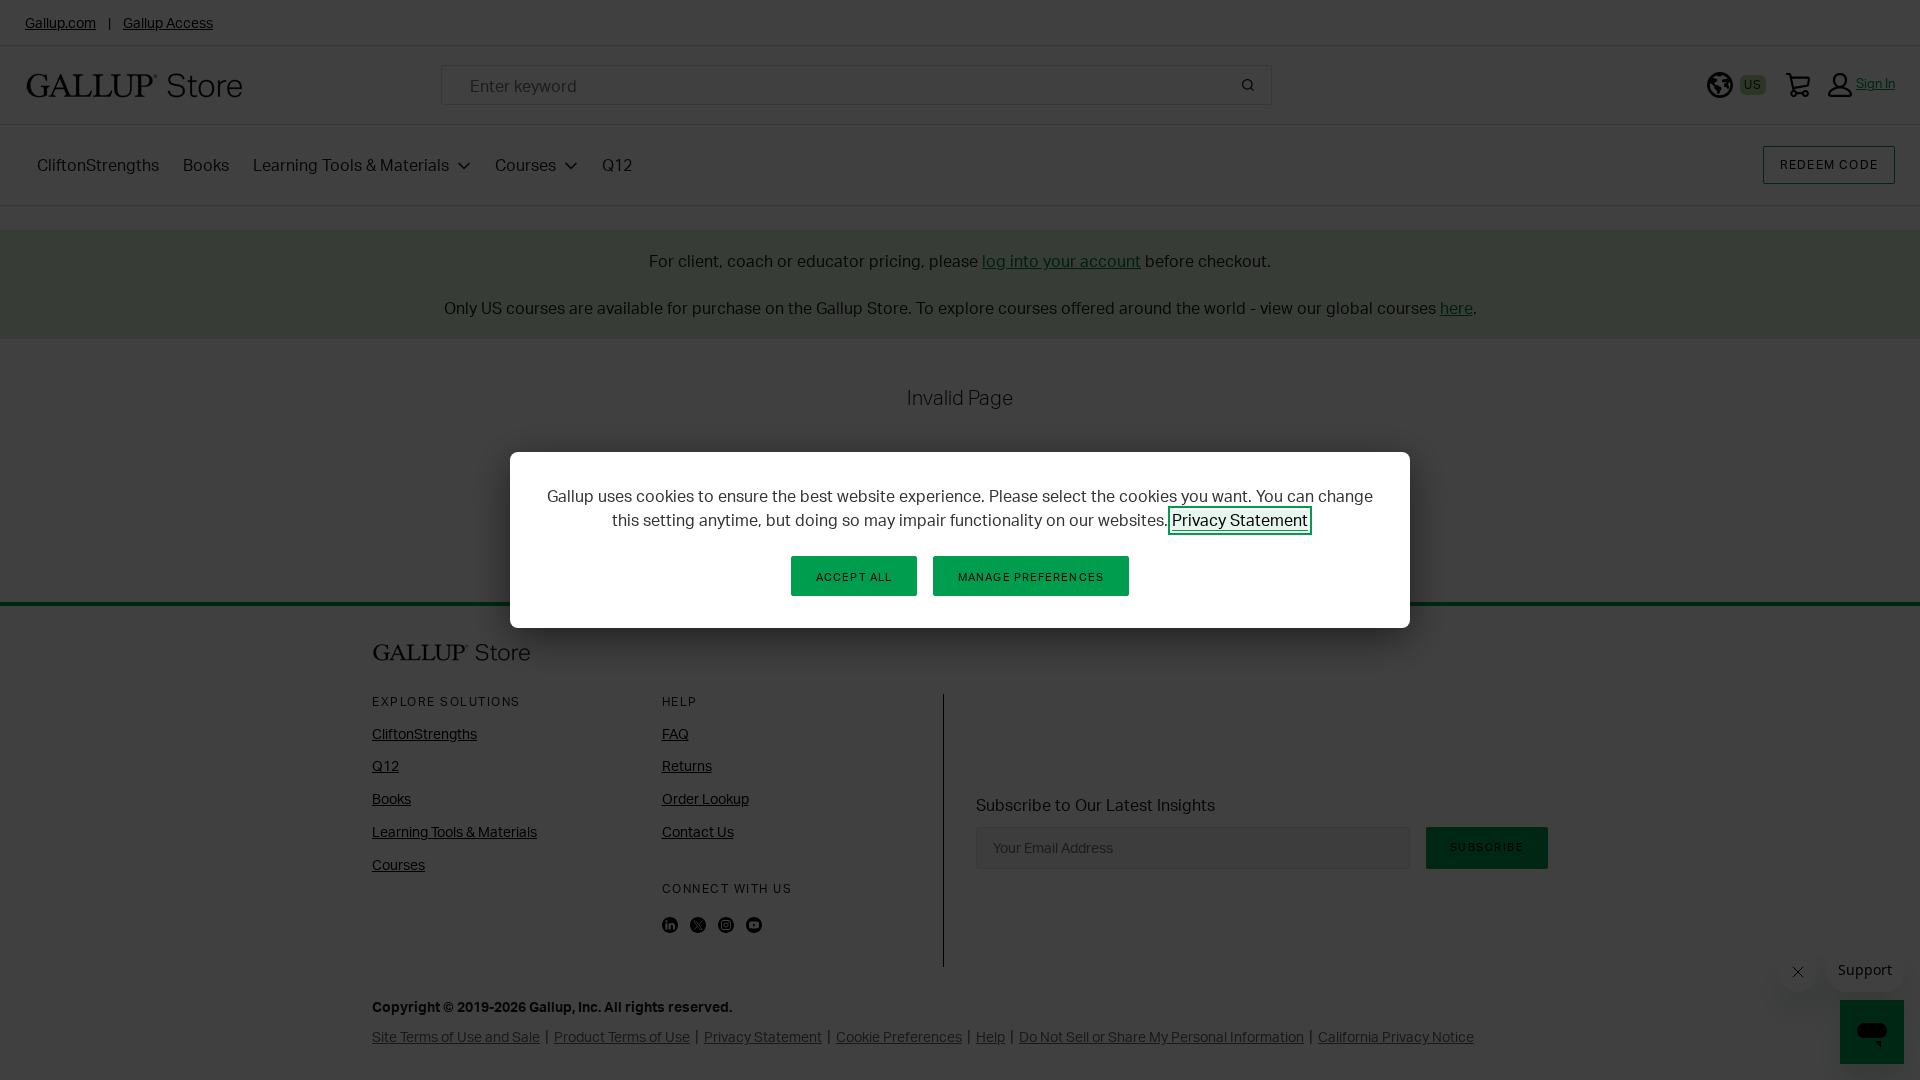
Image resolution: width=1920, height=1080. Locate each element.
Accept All (854, 577)
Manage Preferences (1031, 577)
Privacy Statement (1240, 520)
